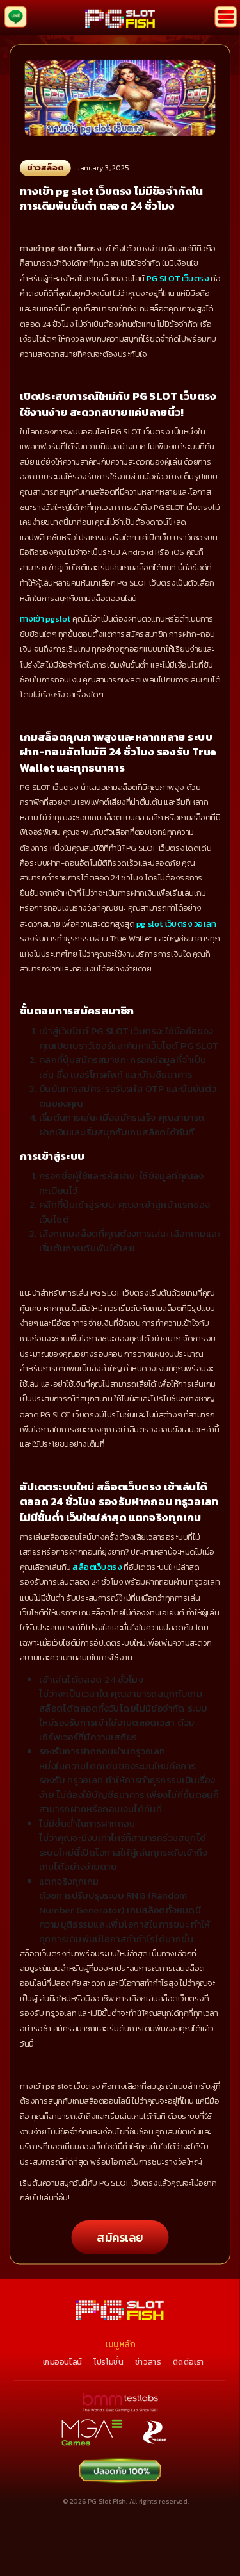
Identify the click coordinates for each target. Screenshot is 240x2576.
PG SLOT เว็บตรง (178, 279)
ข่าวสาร (148, 2361)
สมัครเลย (120, 2237)
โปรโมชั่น (108, 2361)
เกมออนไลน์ (62, 2361)
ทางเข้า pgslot (45, 619)
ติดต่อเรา (188, 2361)
